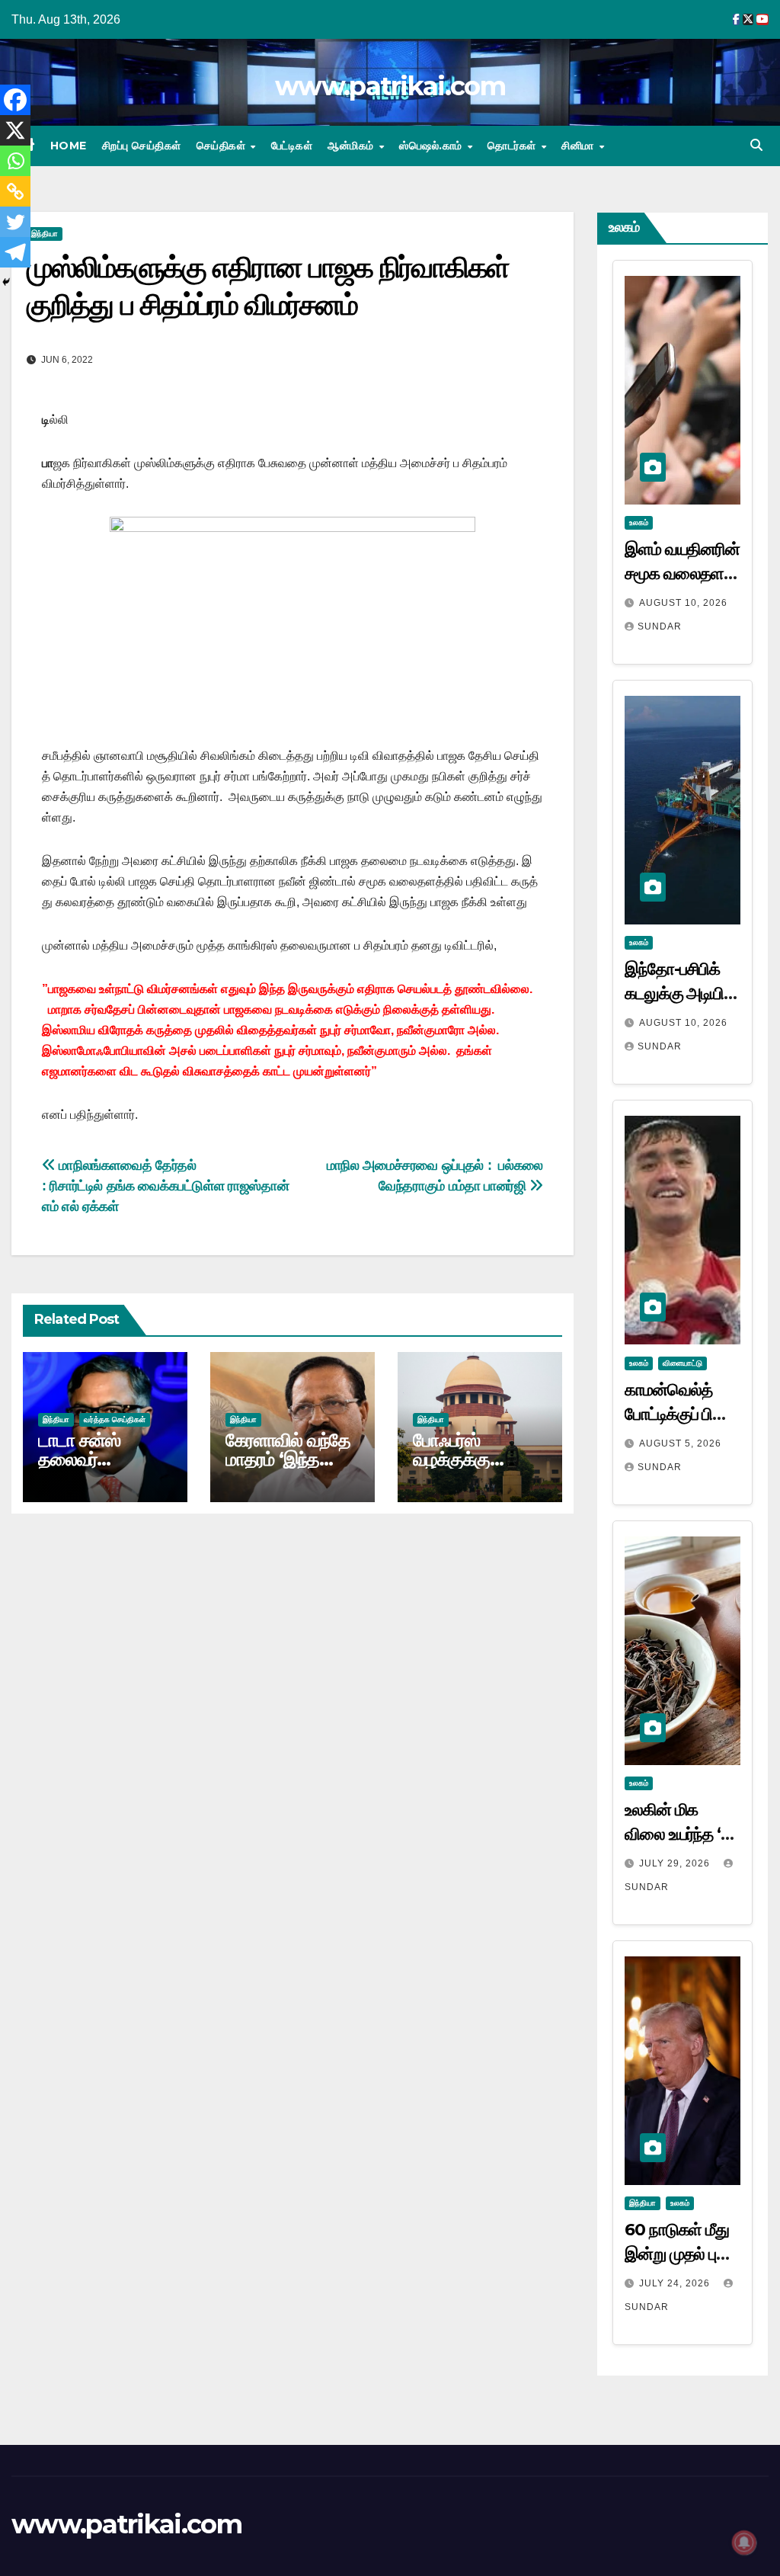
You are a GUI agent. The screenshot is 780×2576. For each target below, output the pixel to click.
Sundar (660, 626)
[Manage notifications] (744, 2542)
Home (69, 146)
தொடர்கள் (513, 146)
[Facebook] (15, 100)
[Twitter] (15, 222)
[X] (15, 130)
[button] (756, 145)
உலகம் (639, 522)
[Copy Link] (15, 191)
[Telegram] (15, 252)
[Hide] (6, 282)
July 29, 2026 (676, 1863)
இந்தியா (45, 234)
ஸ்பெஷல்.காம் (432, 146)
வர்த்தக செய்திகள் (115, 1419)
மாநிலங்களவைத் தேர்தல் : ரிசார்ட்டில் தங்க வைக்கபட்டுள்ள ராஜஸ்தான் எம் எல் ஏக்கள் (167, 1185)
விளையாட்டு (682, 1363)
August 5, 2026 (680, 1443)
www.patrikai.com (390, 86)
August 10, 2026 (683, 603)
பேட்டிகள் (292, 146)
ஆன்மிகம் (352, 146)
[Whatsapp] (15, 161)
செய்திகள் (223, 146)
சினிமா (579, 146)
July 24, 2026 (676, 2283)
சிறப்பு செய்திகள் (142, 146)
